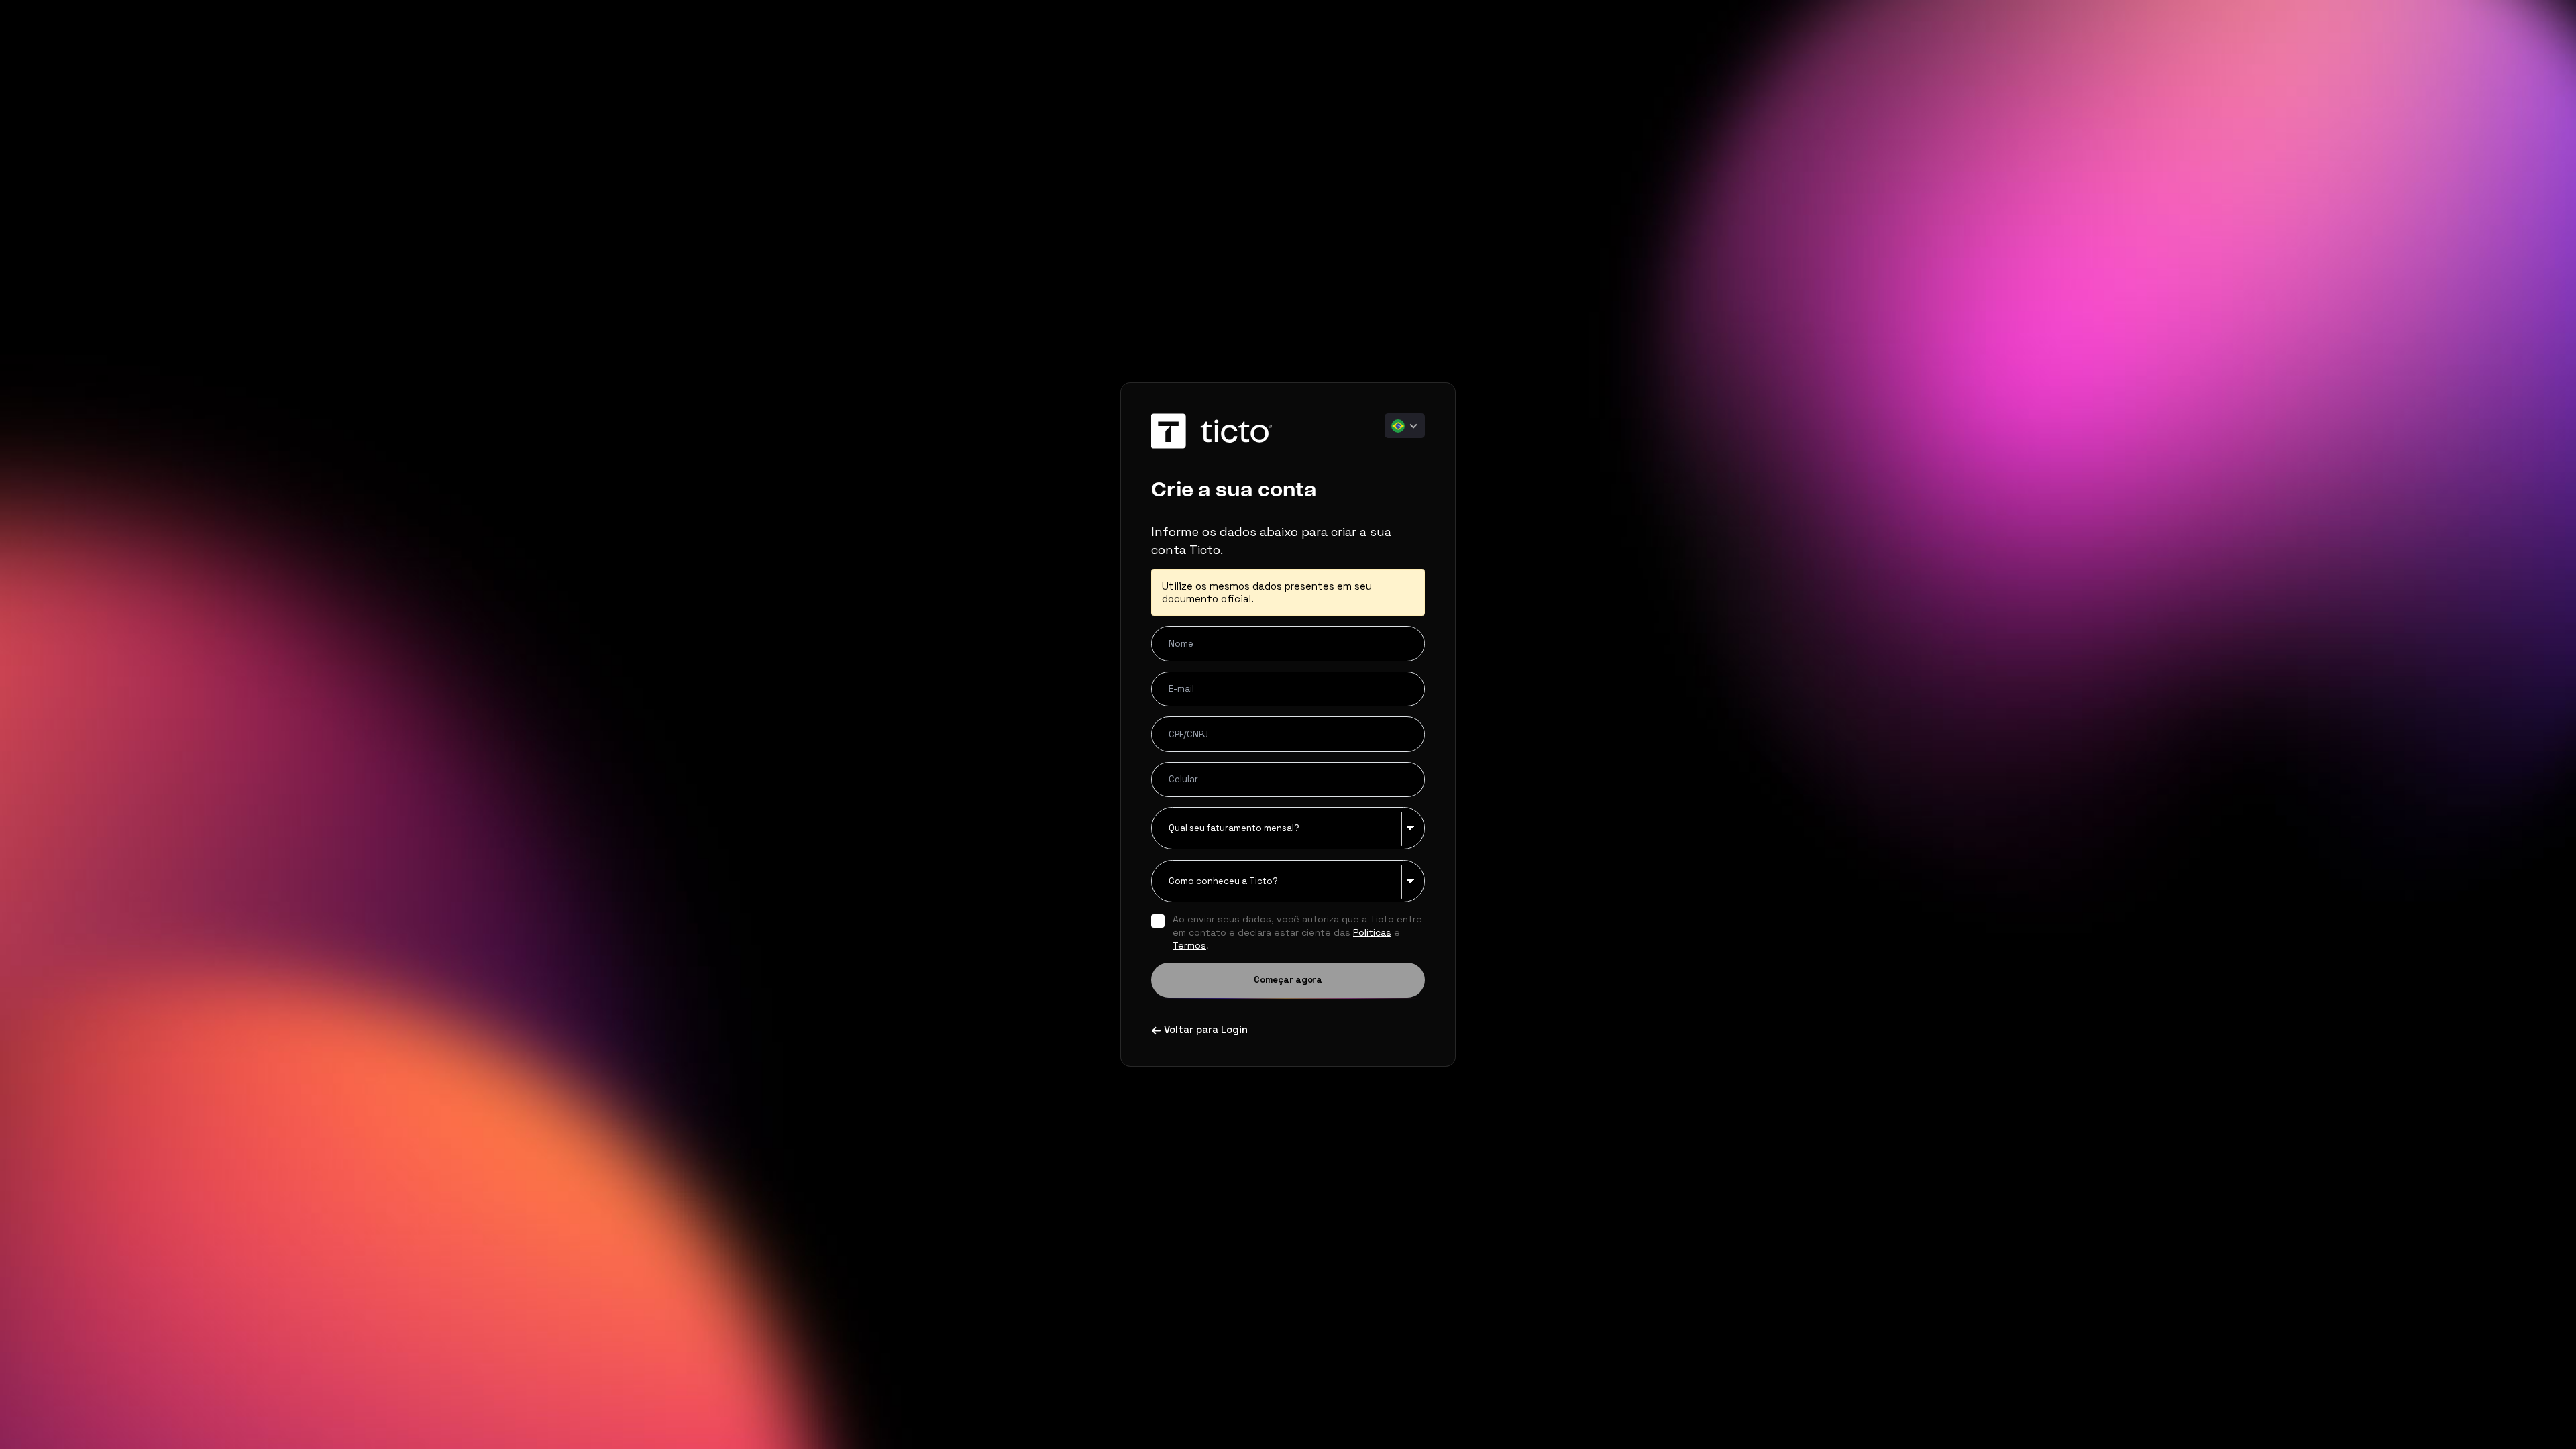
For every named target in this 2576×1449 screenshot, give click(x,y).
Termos (1189, 945)
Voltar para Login (1206, 1029)
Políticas (1372, 932)
